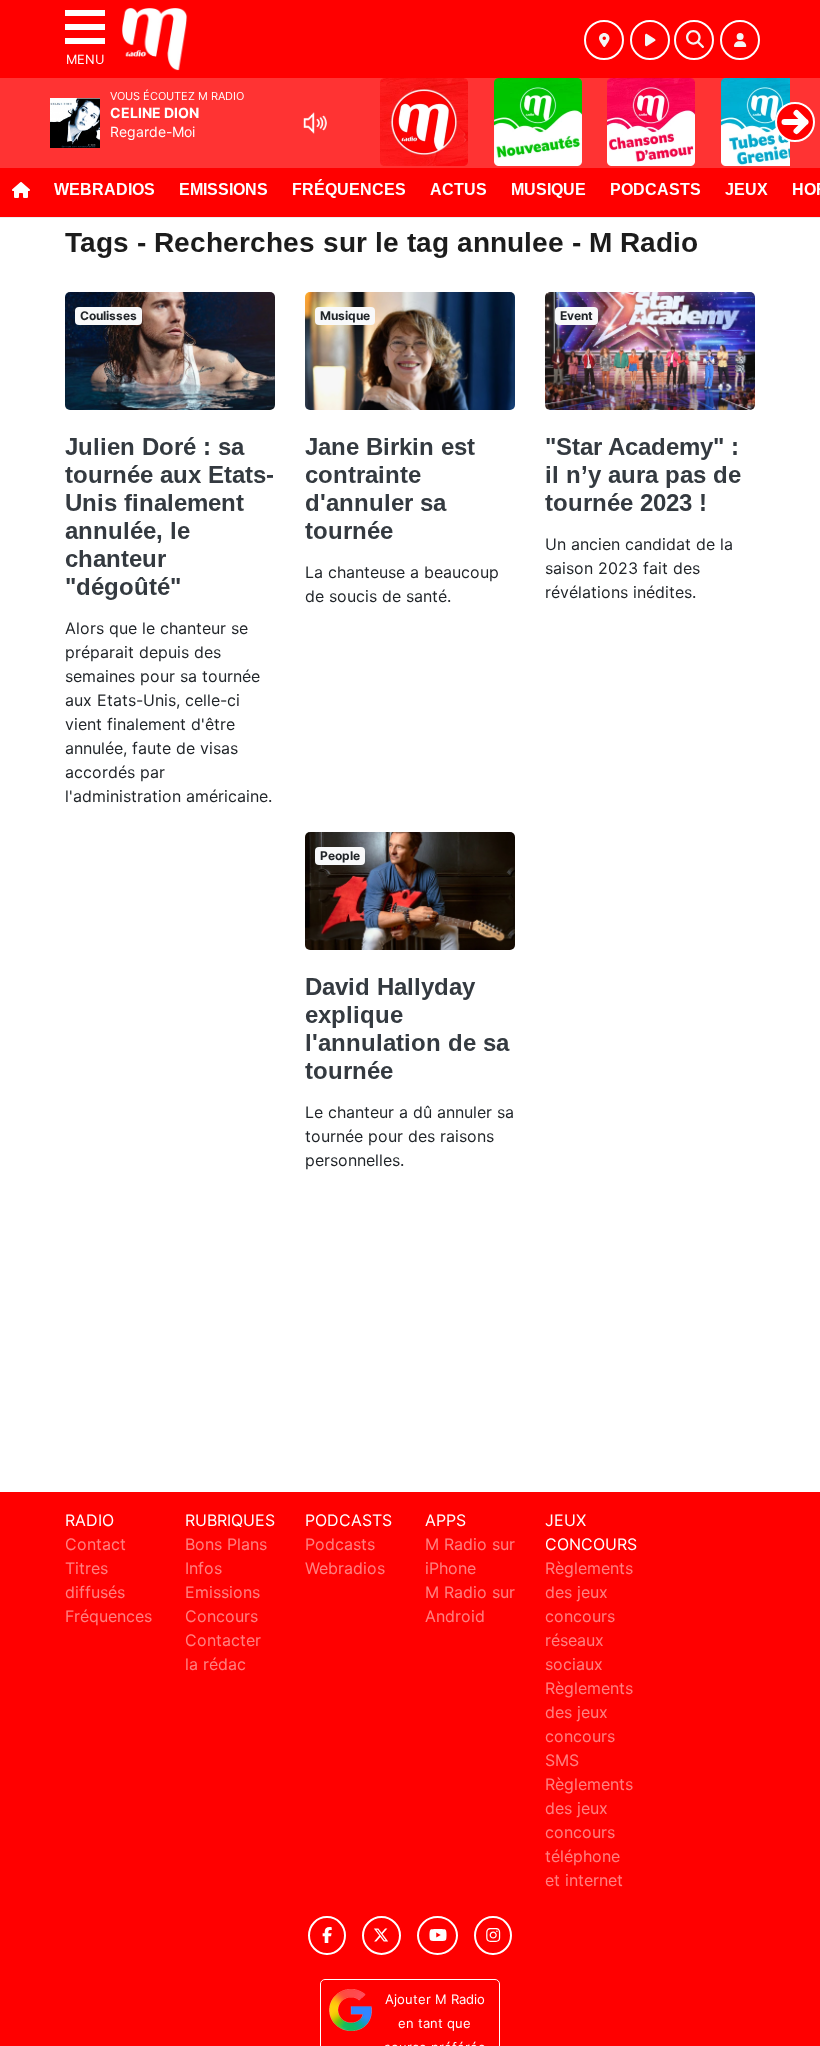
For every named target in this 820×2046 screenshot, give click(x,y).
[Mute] (315, 123)
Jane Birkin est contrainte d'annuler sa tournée (390, 488)
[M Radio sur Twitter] (381, 1935)
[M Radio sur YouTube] (437, 1935)
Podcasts (655, 189)
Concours (221, 1616)
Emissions (223, 189)
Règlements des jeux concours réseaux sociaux (589, 1616)
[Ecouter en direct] (650, 40)
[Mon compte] (740, 40)
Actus (458, 189)
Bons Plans (226, 1544)
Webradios (104, 189)
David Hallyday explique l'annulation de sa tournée (407, 1028)
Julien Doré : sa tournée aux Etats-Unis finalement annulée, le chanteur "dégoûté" (169, 516)
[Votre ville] (604, 40)
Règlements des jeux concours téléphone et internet (589, 1832)
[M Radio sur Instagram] (493, 1935)
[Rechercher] (694, 40)
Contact (95, 1544)
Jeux (746, 189)
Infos (203, 1568)
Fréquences (349, 189)
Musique (548, 189)
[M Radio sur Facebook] (327, 1935)
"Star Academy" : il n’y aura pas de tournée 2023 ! (643, 474)
